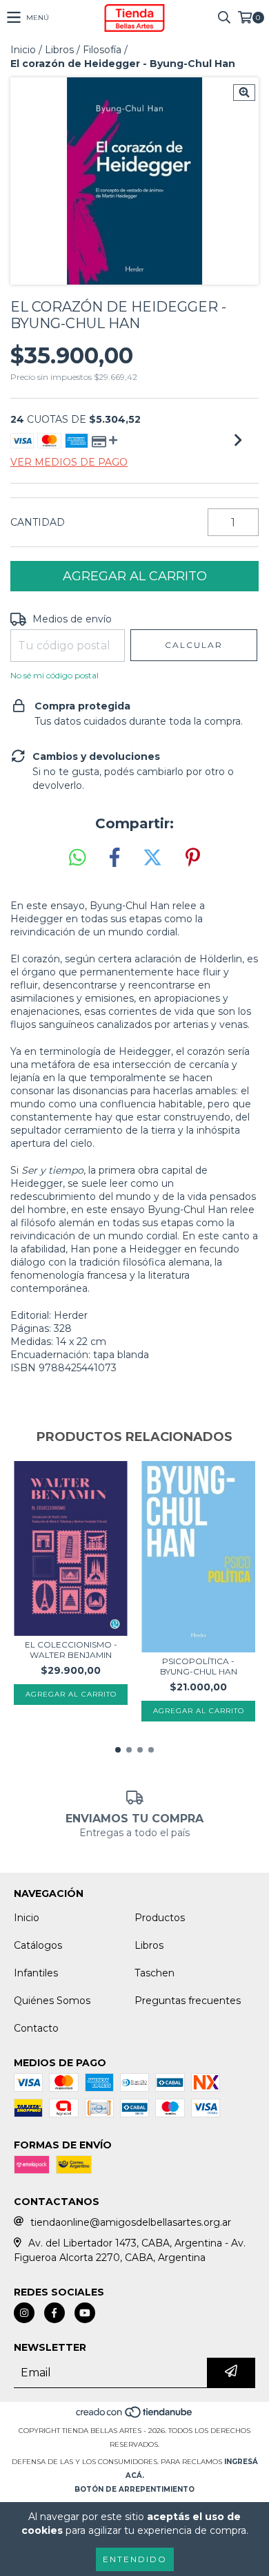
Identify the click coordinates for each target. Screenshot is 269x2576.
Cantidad (38, 522)
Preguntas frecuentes (188, 2001)
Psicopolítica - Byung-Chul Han (199, 1666)
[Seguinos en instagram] (24, 2313)
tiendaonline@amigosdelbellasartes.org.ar (131, 2222)
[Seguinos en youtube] (85, 2313)
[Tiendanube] (135, 2417)
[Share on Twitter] (152, 858)
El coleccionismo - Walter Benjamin (71, 1650)
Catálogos (38, 1945)
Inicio (23, 50)
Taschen (155, 1973)
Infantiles (36, 1973)
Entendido (135, 2559)
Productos (160, 1918)
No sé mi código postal (54, 675)
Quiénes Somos (52, 2001)
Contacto (36, 2028)
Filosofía (102, 50)
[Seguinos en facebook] (54, 2313)
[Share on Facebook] (114, 858)
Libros (59, 50)
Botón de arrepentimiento (134, 2489)
